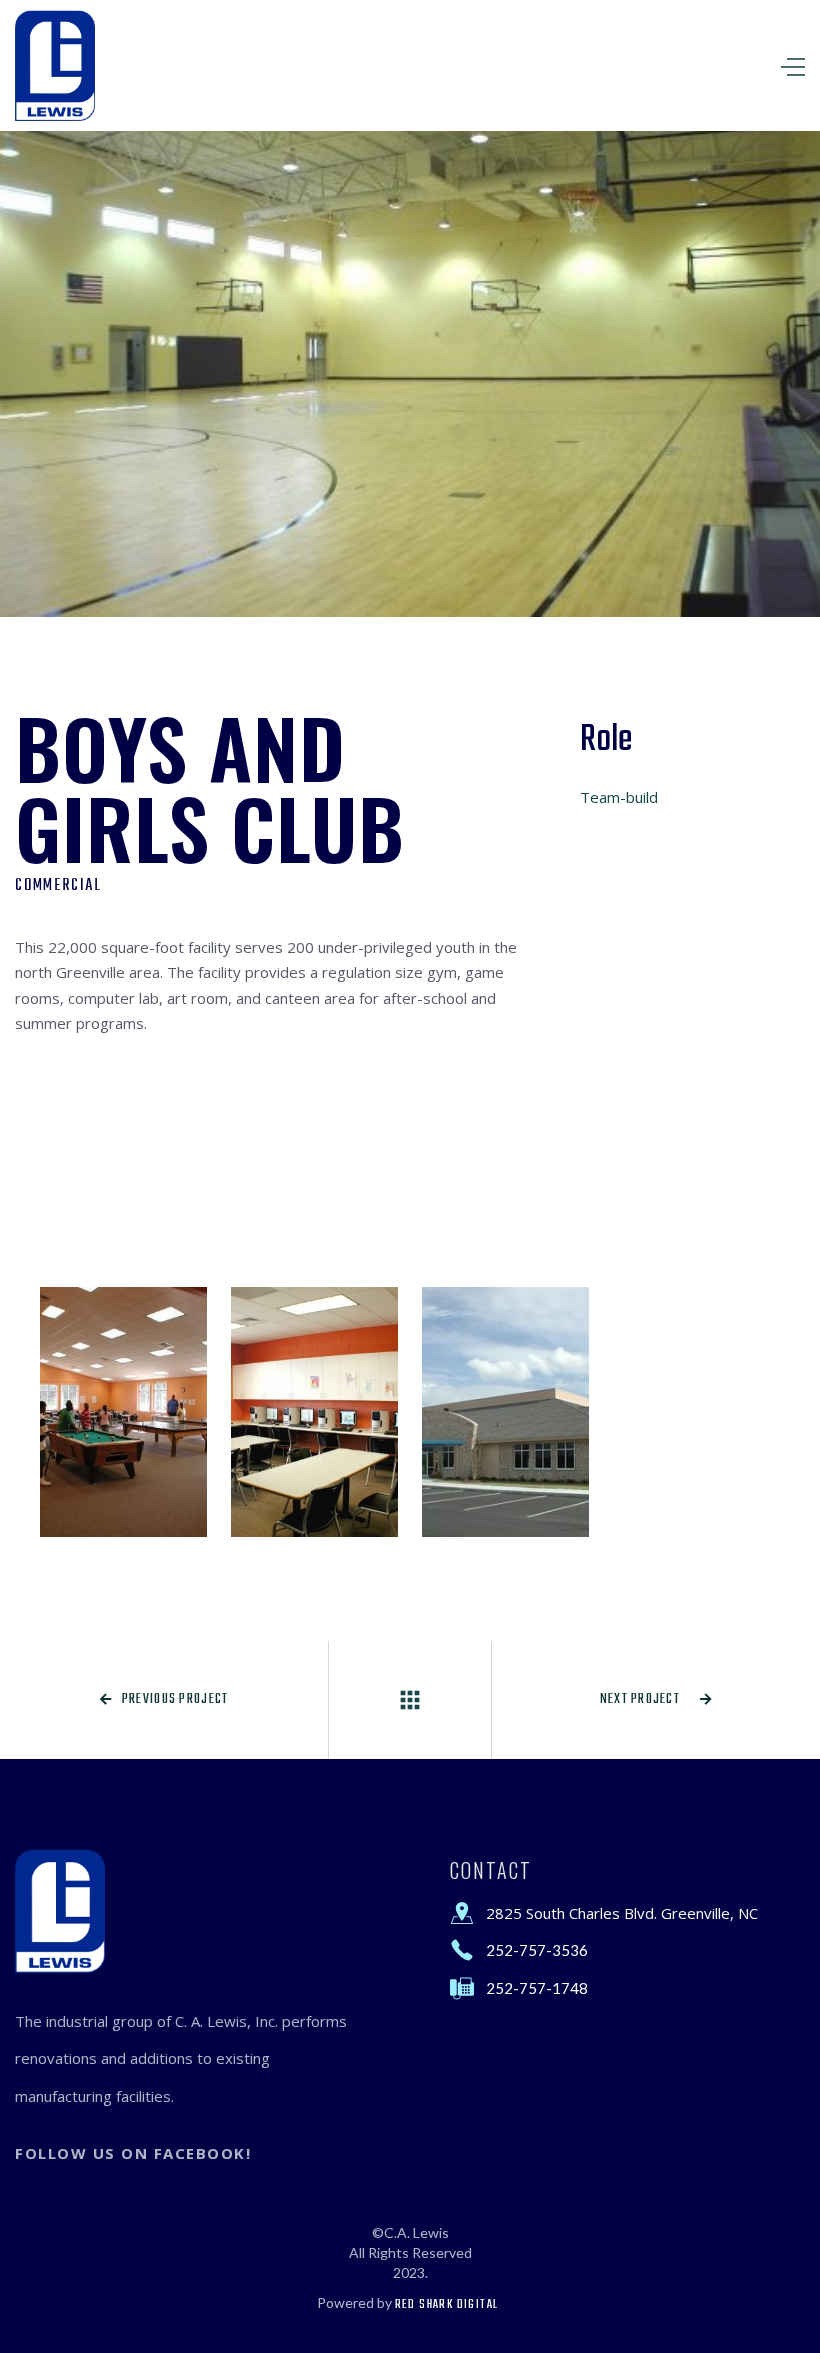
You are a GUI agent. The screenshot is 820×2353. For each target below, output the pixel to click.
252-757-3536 (537, 1950)
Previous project (164, 1699)
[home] (55, 65)
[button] (632, 65)
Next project (656, 1699)
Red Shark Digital (447, 2305)
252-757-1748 (537, 1988)
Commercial (58, 886)
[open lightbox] (123, 1412)
